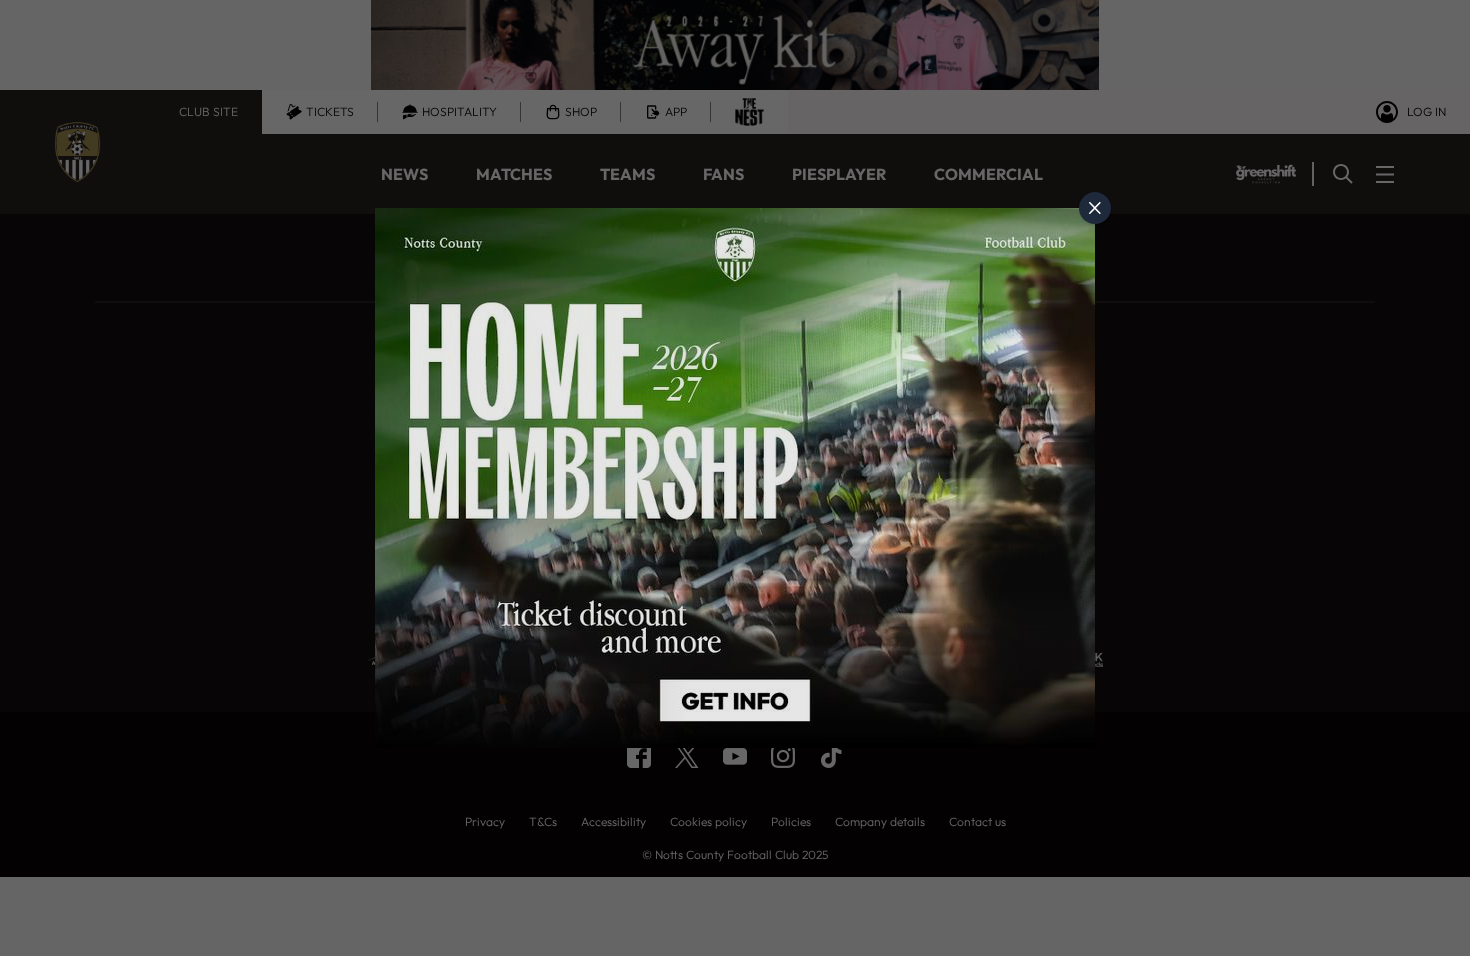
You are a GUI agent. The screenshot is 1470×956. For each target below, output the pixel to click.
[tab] (1095, 208)
